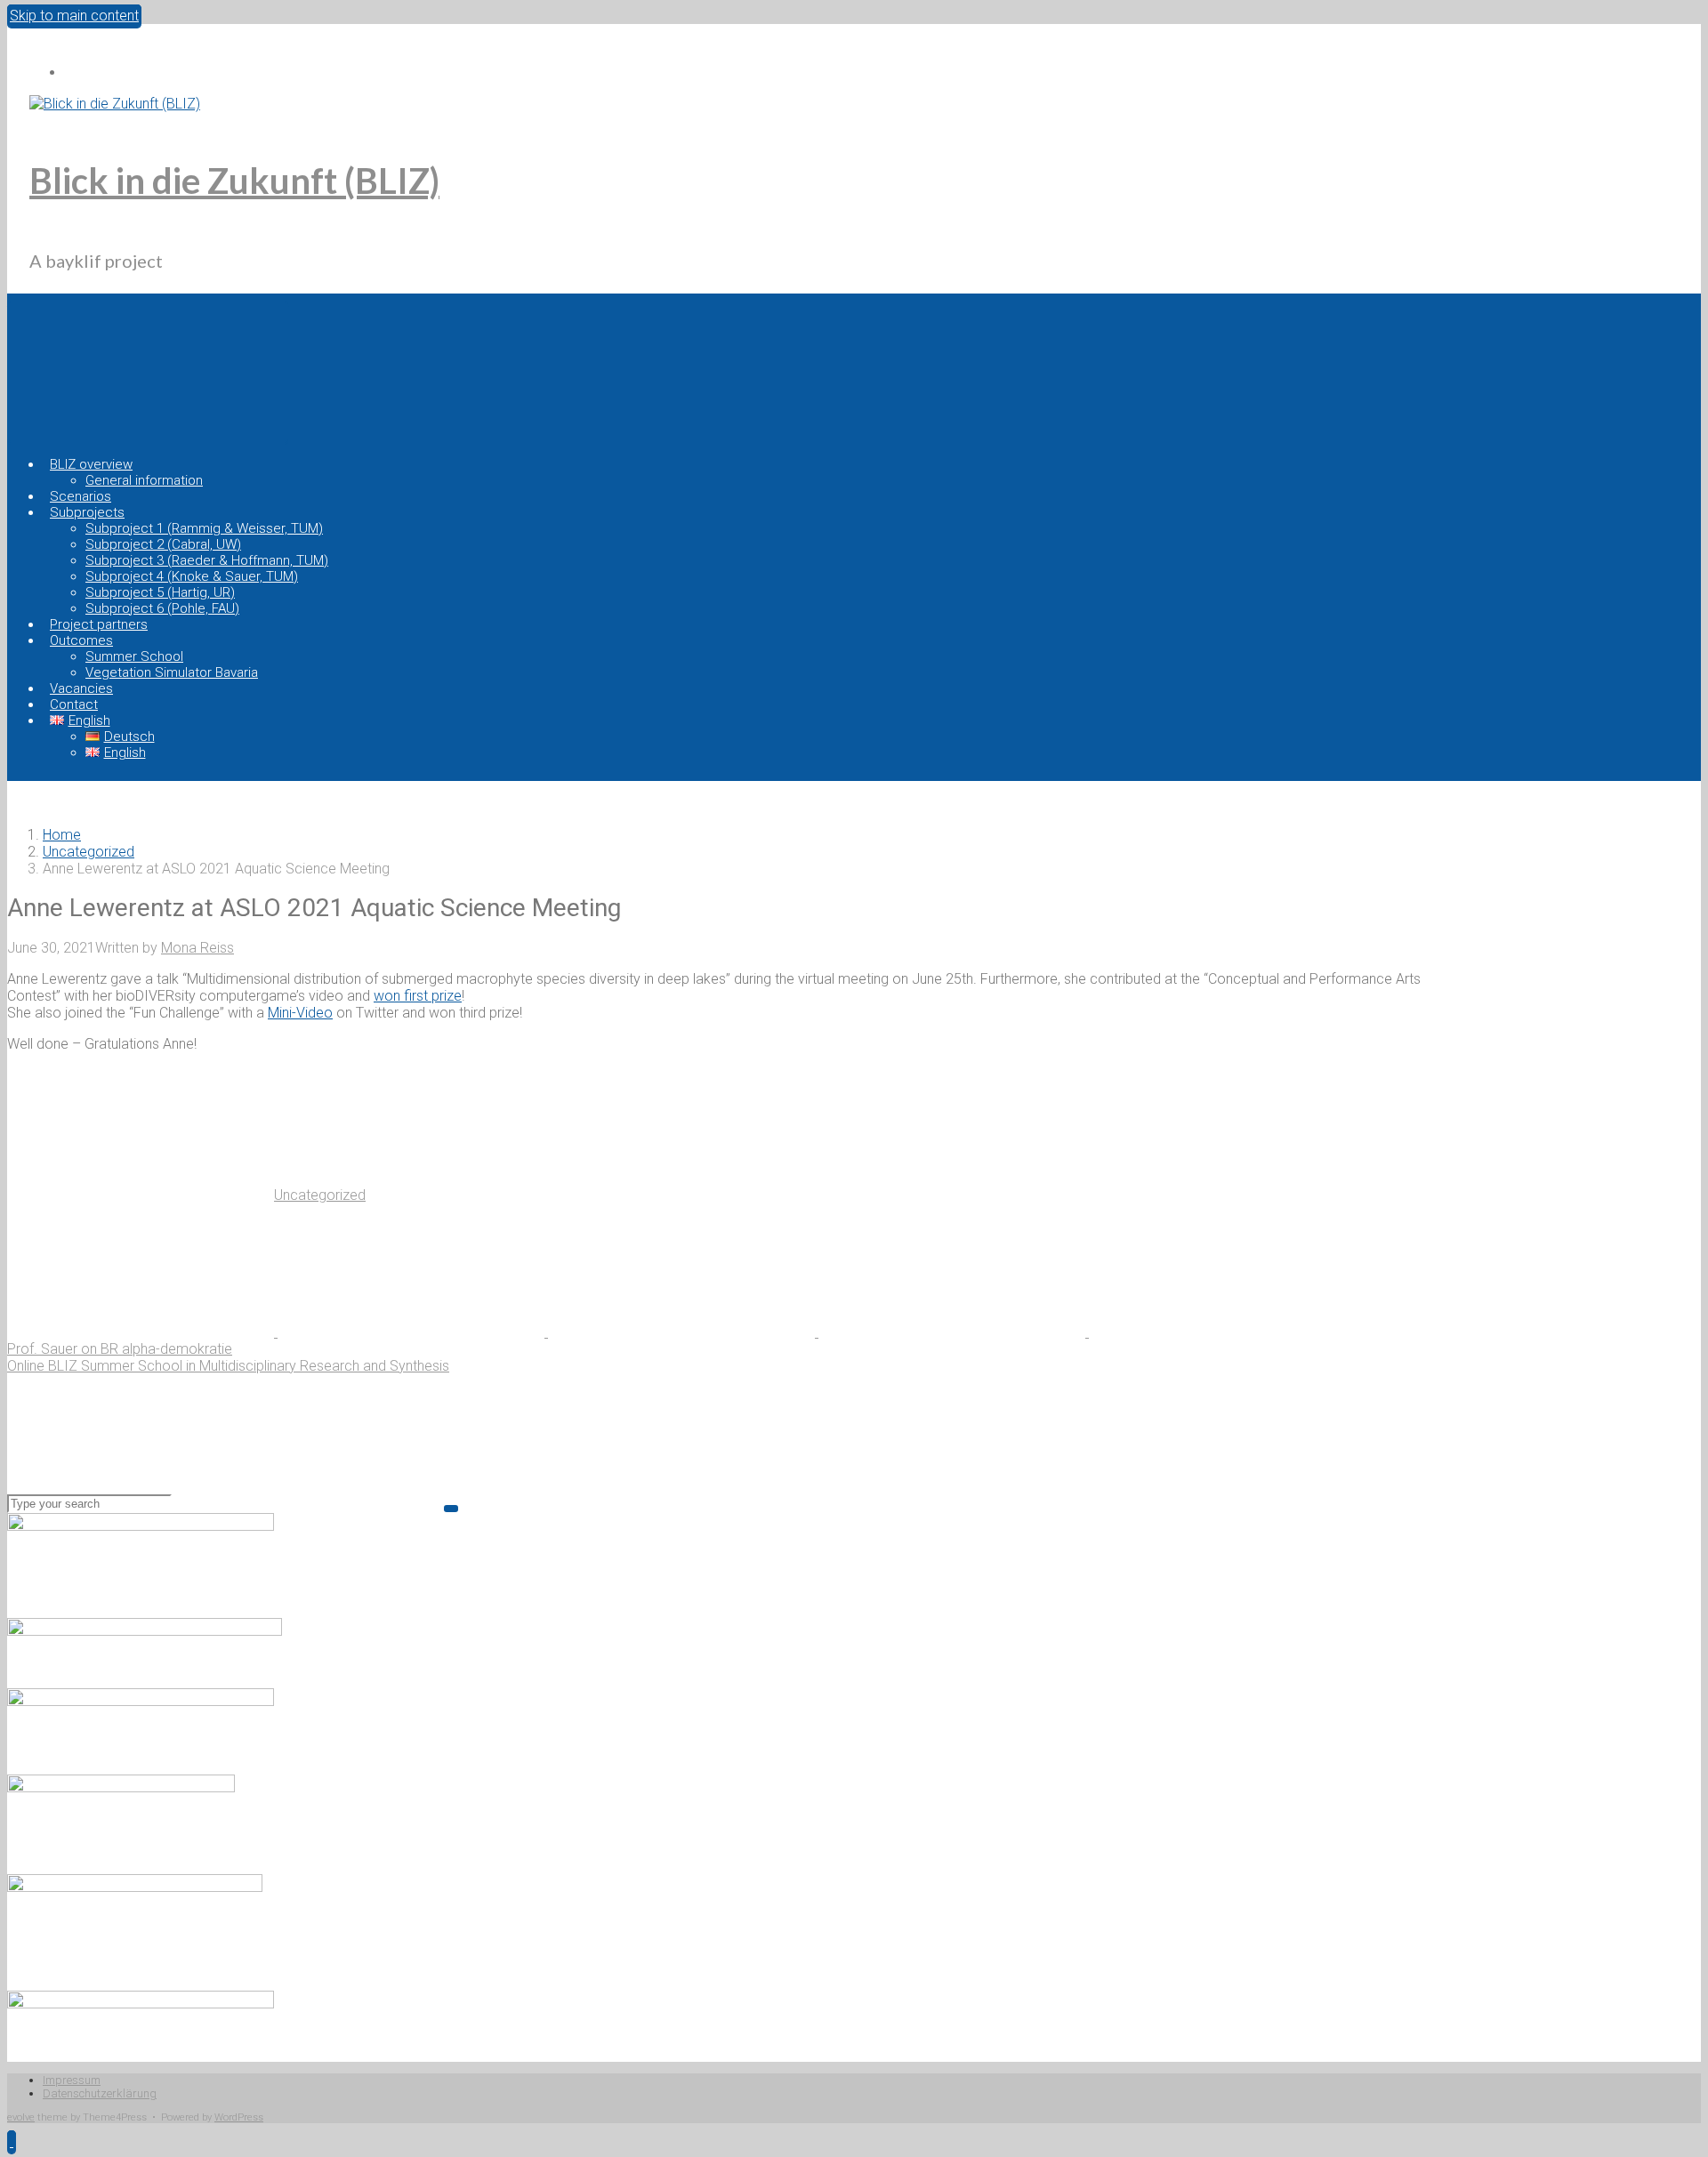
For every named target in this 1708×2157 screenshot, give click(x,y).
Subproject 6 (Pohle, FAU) (162, 608)
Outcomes (81, 640)
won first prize (418, 996)
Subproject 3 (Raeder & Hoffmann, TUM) (207, 560)
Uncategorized (89, 852)
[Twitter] (73, 72)
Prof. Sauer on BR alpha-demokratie (120, 1349)
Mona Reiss (197, 948)
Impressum (72, 2080)
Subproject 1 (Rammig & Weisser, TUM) (204, 528)
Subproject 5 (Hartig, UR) (160, 592)
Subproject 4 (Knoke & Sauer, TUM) (192, 576)
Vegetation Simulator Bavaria (172, 672)
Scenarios (81, 496)
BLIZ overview (91, 464)
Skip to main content (74, 16)
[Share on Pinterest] (683, 1332)
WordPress (239, 2117)
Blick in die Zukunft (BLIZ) (234, 181)
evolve (21, 2117)
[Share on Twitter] (142, 1332)
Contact (74, 704)
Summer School (134, 656)
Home (62, 835)
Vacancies (81, 688)
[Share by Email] (954, 1332)
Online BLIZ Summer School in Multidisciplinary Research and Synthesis (228, 1366)
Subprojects (87, 512)
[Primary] (148, 372)
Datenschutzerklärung (100, 2093)
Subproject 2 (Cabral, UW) (163, 544)
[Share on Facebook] (413, 1332)
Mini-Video (300, 1013)
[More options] (1222, 1332)
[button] (12, 2141)
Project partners (99, 624)
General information (144, 480)
